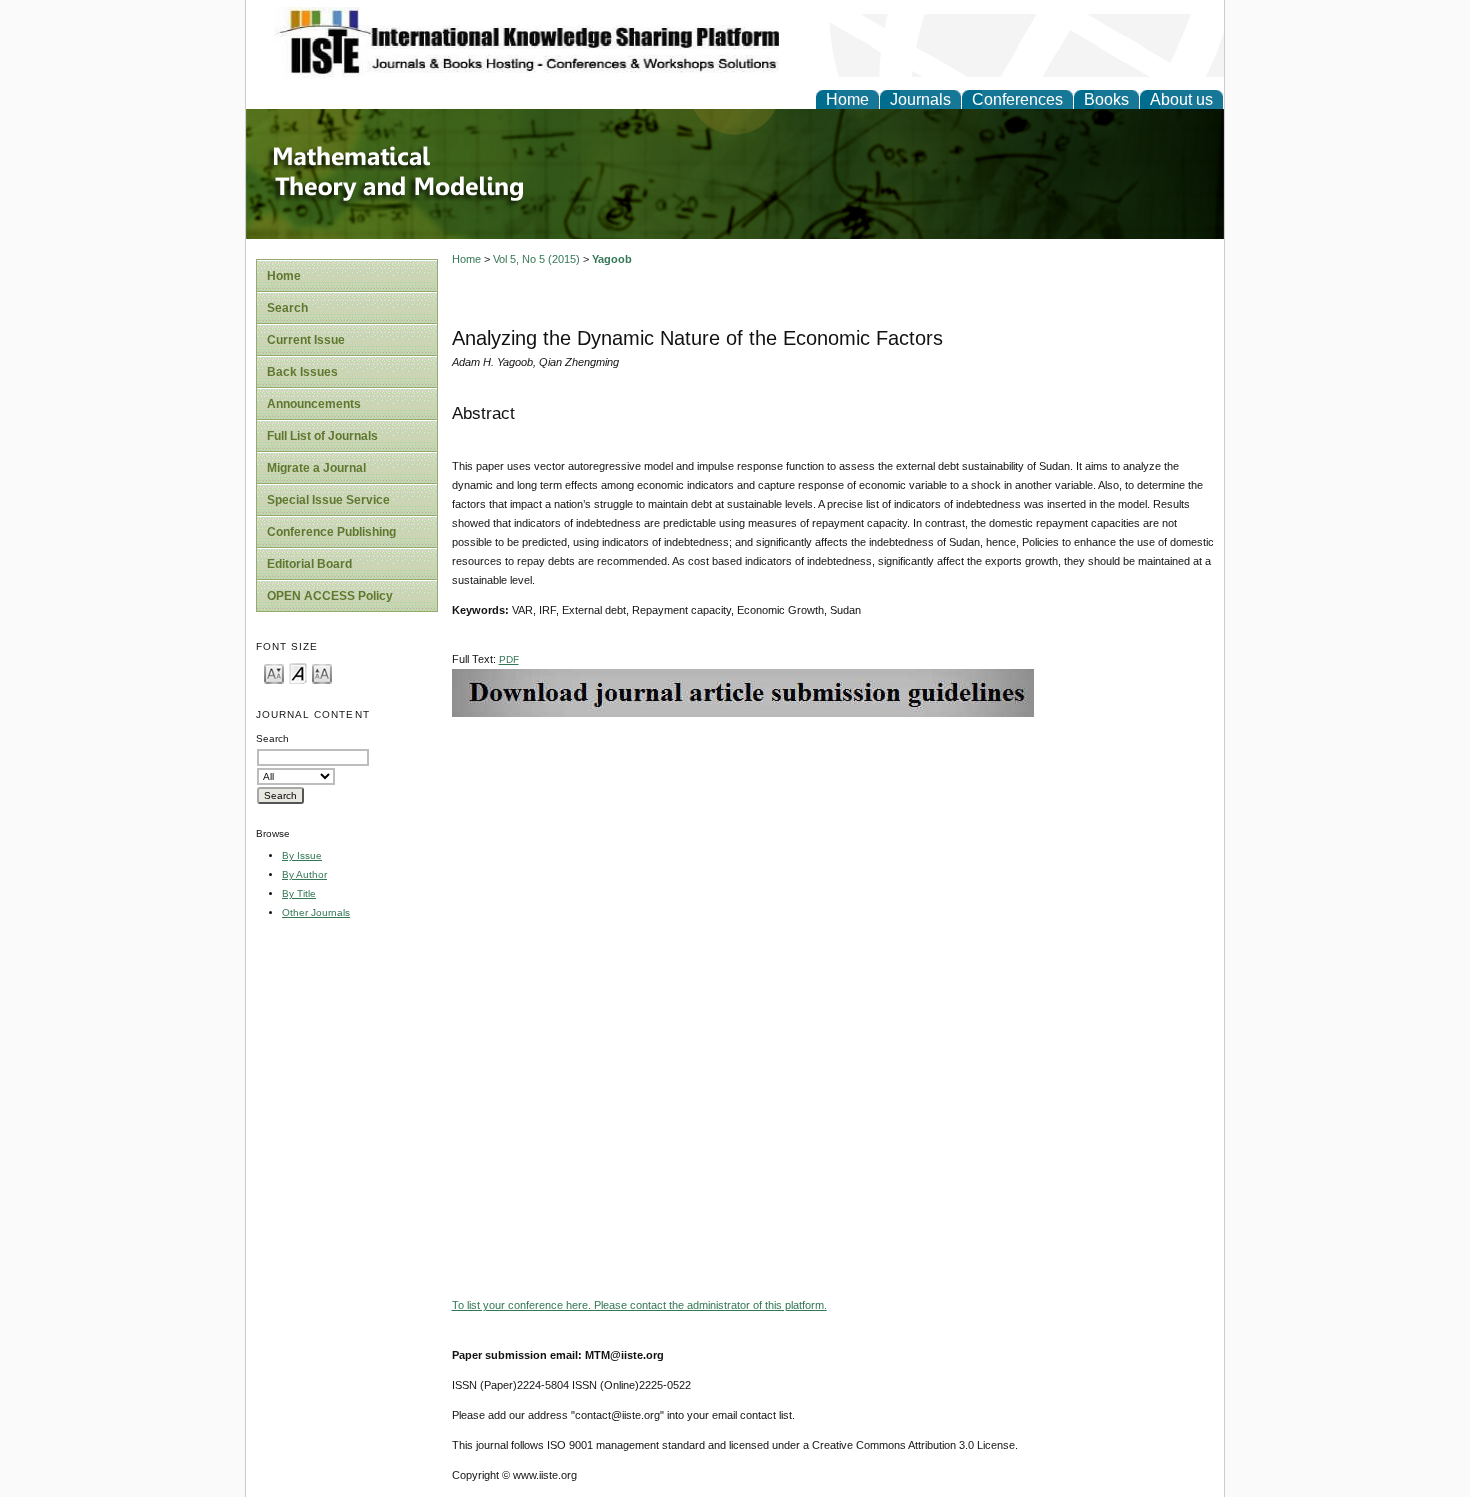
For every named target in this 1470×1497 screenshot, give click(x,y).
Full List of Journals (322, 436)
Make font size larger (322, 672)
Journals (920, 99)
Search (287, 308)
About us (1181, 99)
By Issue (302, 855)
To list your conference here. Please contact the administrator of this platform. (639, 1305)
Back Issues (302, 372)
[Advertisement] (833, 857)
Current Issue (306, 340)
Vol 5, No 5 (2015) (536, 259)
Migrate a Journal (316, 468)
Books (1106, 99)
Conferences (1017, 99)
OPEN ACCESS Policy (330, 596)
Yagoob (612, 259)
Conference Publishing (331, 532)
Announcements (314, 404)
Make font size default (298, 672)
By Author (304, 874)
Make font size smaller (274, 672)
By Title (299, 893)
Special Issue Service (328, 500)
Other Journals (316, 912)
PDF (509, 659)
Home (847, 99)
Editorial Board (309, 564)
